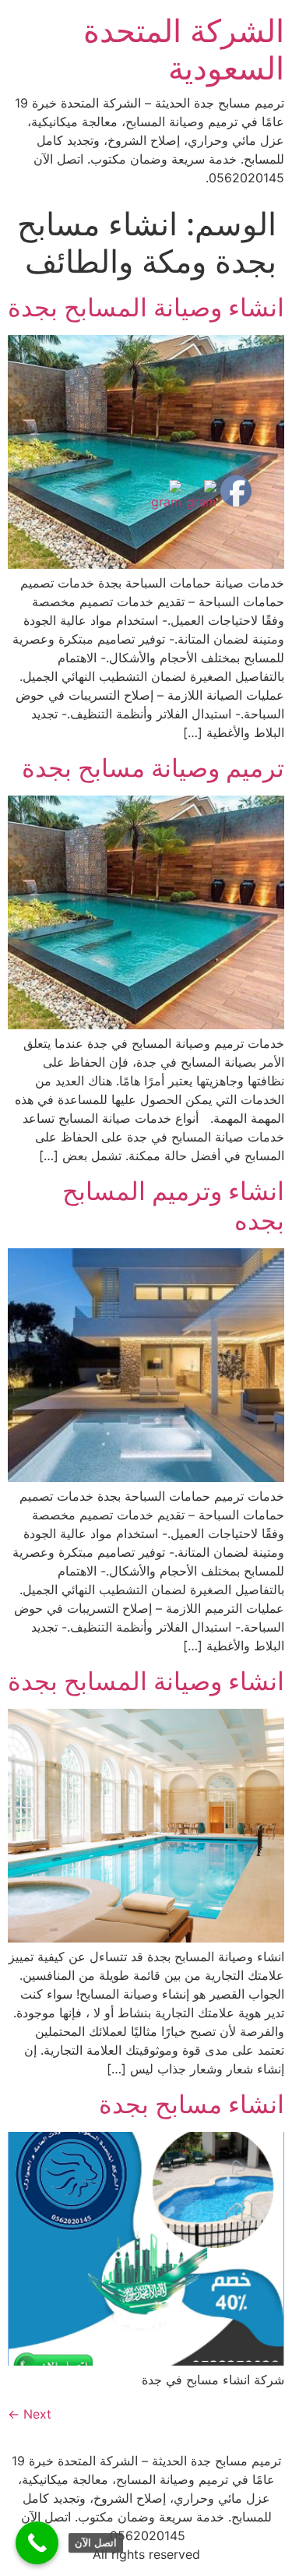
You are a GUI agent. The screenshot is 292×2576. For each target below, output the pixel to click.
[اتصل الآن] (37, 2543)
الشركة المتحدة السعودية (184, 49)
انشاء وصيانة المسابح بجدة (146, 307)
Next (30, 2414)
